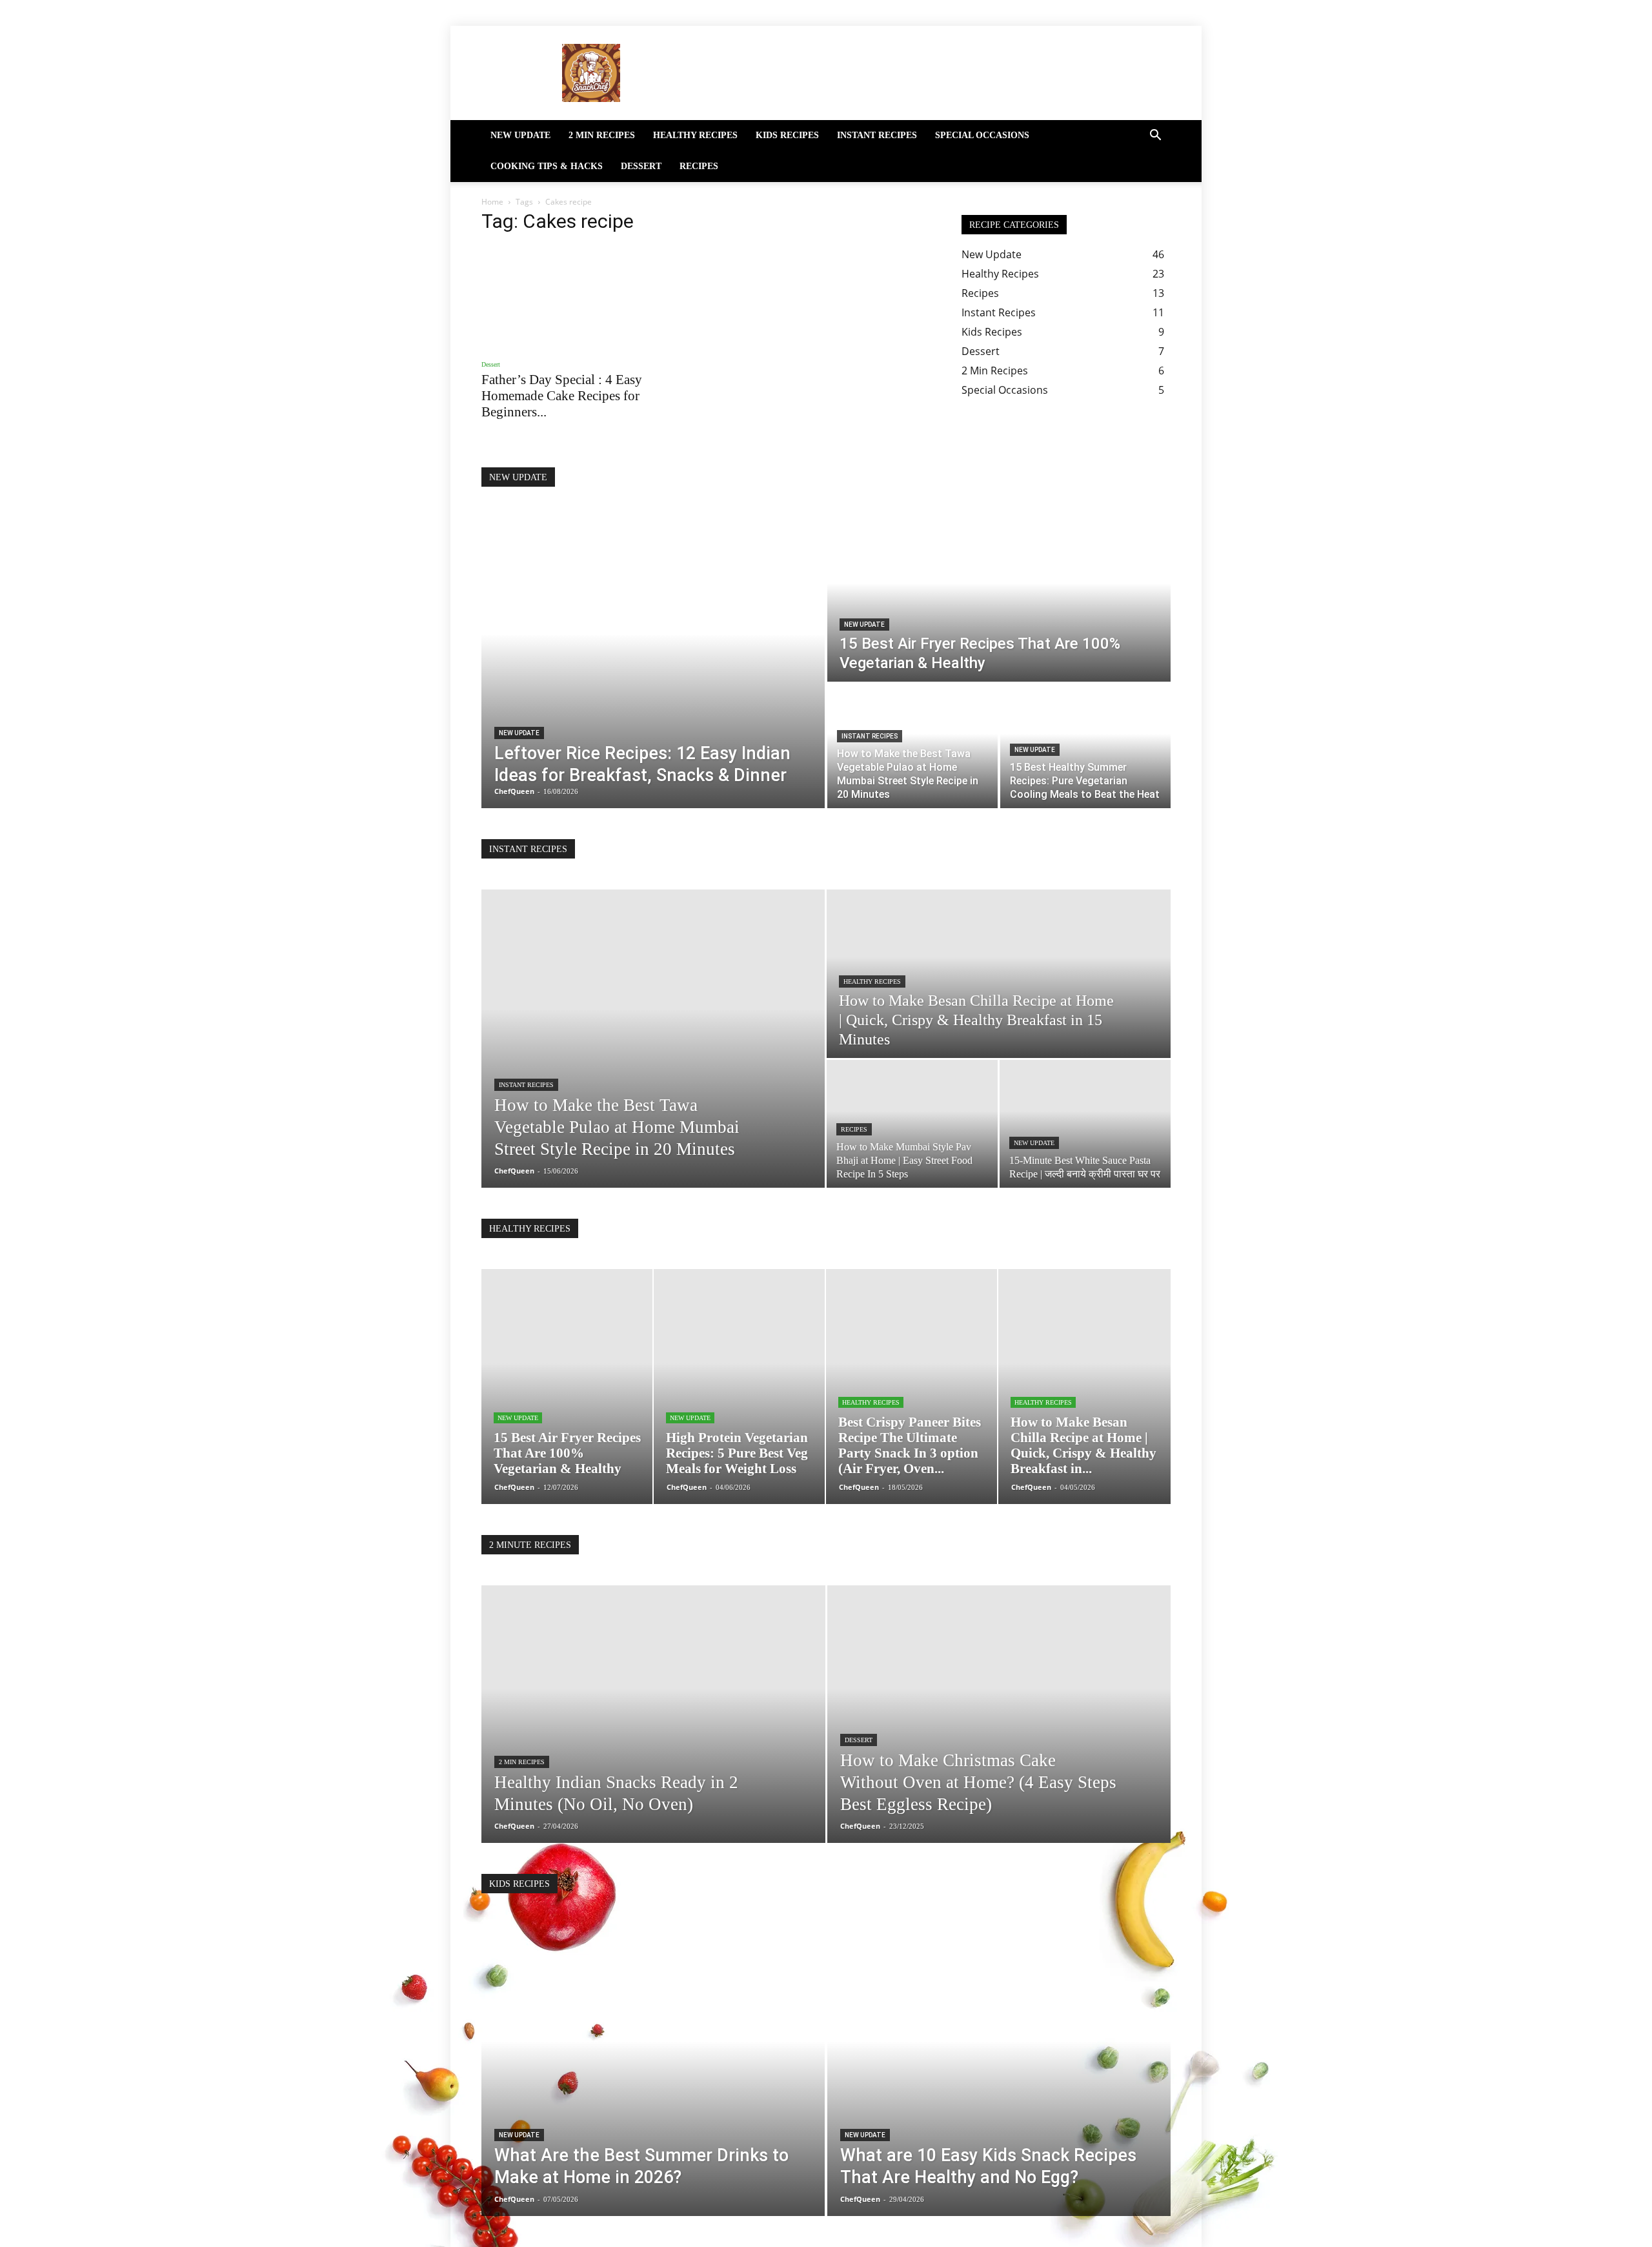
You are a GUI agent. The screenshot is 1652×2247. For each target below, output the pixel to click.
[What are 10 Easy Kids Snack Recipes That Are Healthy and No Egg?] (999, 2070)
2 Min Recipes (602, 135)
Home (492, 202)
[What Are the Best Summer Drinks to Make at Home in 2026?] (653, 2070)
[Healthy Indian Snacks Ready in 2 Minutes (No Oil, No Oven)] (653, 1734)
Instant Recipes (877, 135)
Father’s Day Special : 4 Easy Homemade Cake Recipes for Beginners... (562, 396)
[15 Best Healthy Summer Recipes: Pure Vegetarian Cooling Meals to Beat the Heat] (1085, 746)
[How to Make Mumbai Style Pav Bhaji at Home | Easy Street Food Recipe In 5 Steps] (912, 1124)
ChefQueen (514, 1171)
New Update (520, 135)
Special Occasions (982, 135)
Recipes (699, 166)
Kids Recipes (787, 135)
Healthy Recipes (695, 135)
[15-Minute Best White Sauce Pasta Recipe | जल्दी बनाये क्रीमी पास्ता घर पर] (1085, 1124)
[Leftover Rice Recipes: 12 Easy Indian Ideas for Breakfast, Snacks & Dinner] (653, 663)
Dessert (641, 166)
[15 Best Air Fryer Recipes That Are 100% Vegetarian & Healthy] (999, 600)
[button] (1155, 136)
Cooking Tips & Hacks (547, 166)
